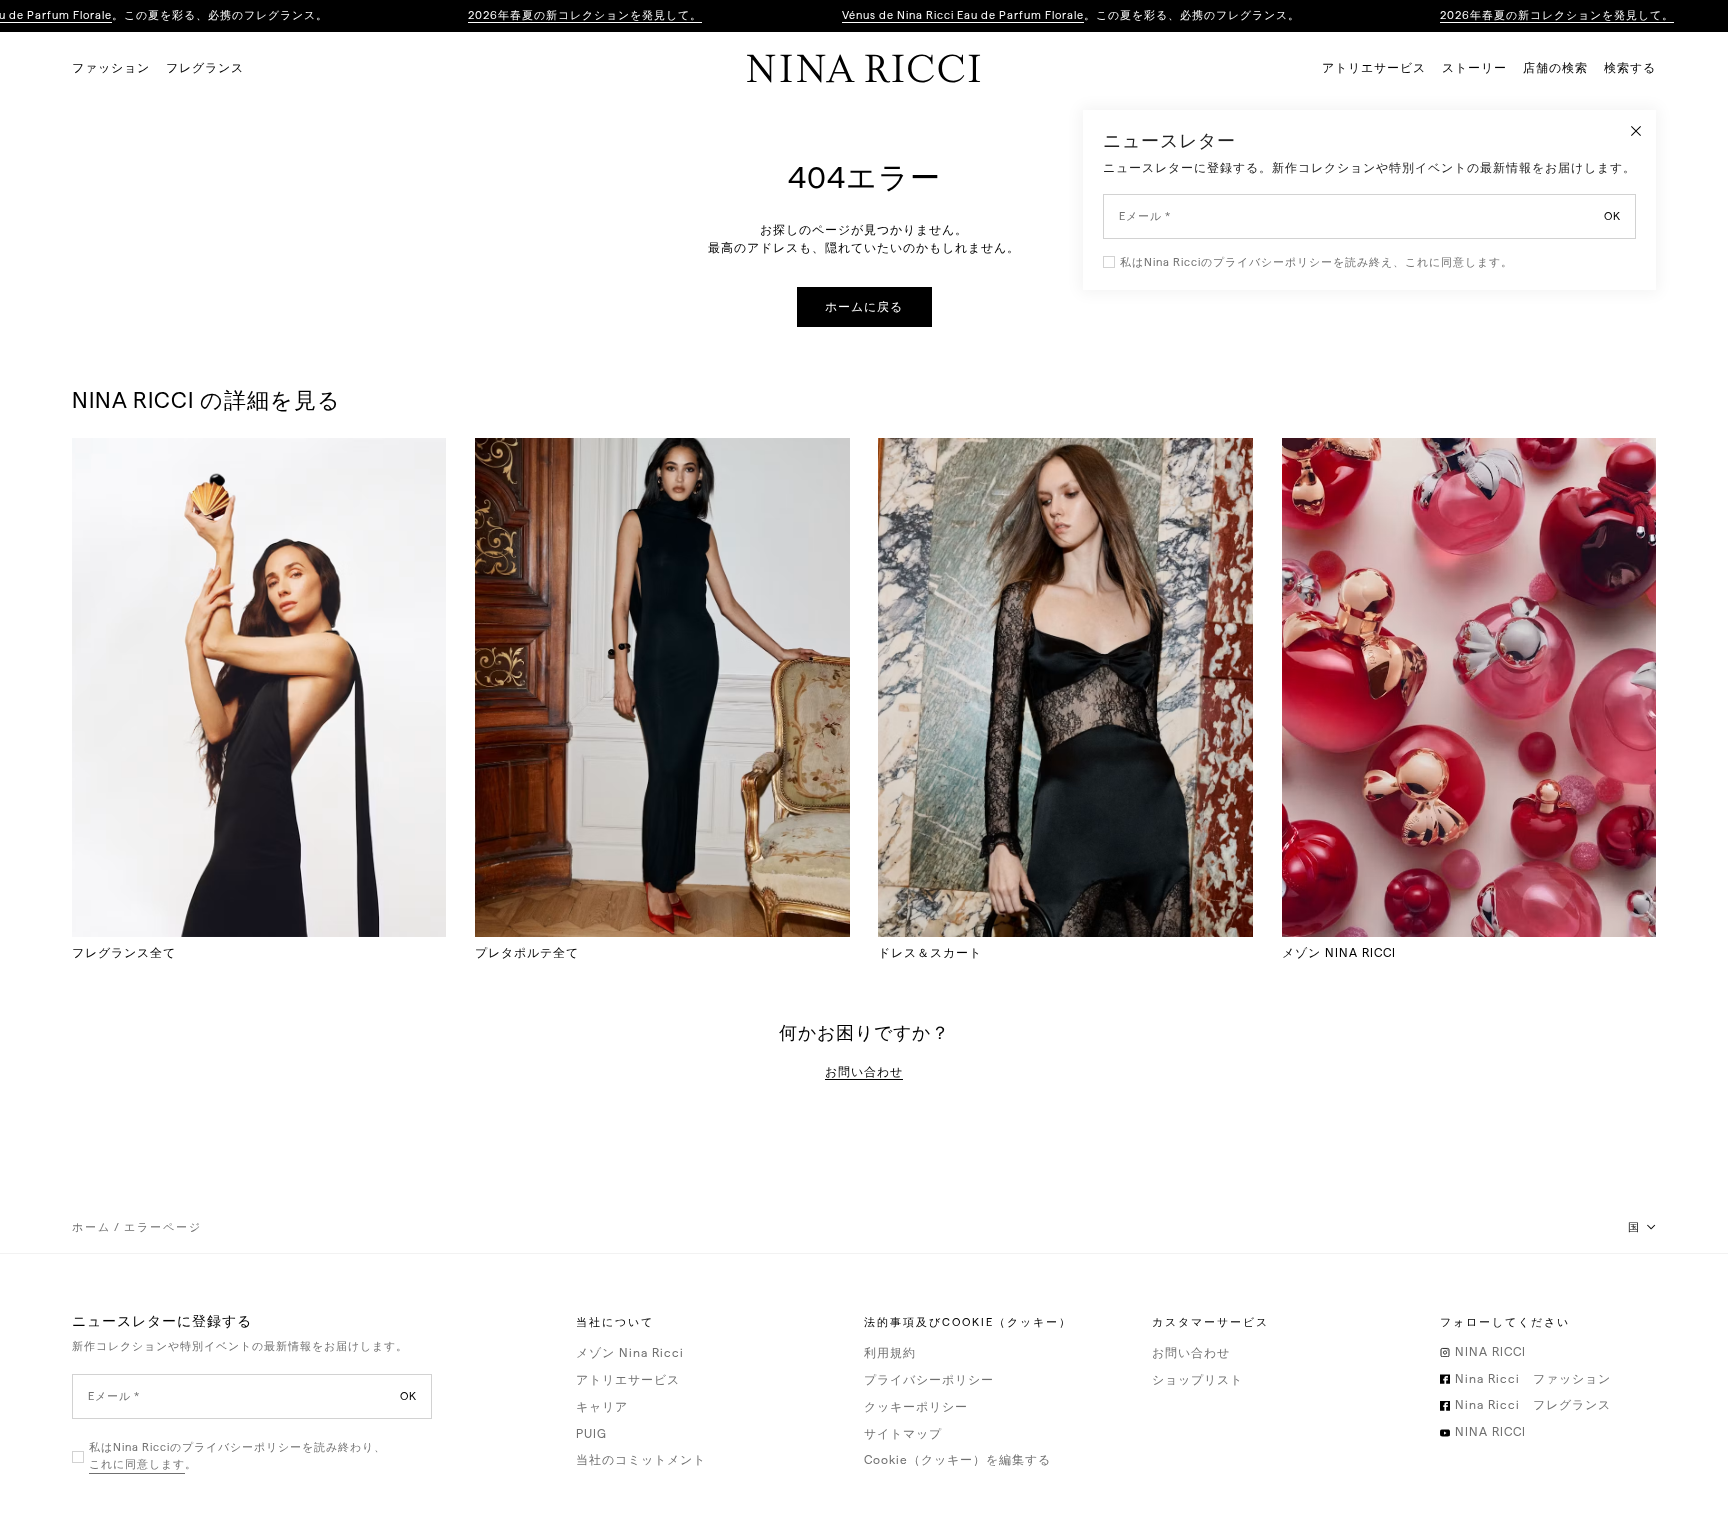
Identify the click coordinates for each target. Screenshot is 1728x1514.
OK (408, 1396)
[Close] (1636, 130)
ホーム (91, 1227)
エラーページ (163, 1227)
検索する (1630, 68)
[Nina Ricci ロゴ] (864, 68)
